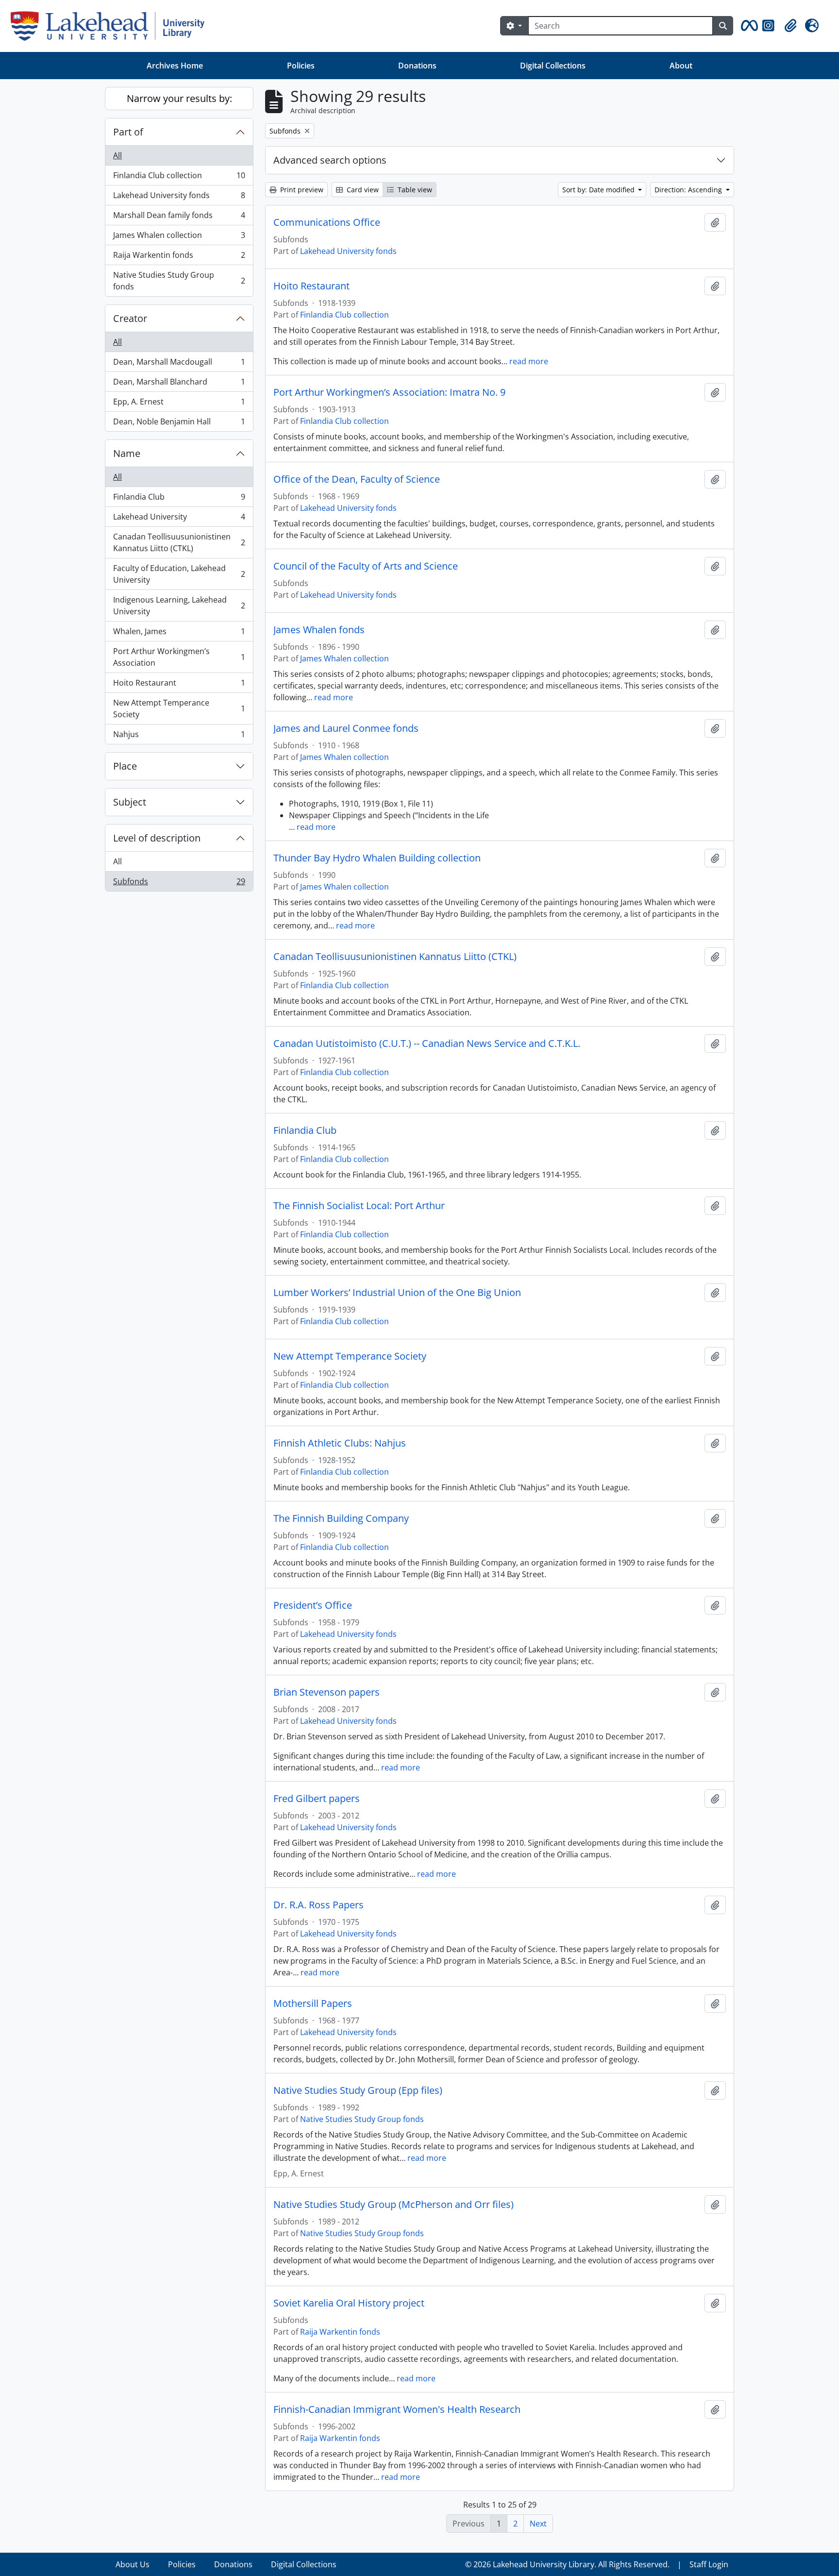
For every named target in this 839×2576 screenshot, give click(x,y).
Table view (414, 190)
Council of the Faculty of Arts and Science (366, 566)
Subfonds (179, 884)
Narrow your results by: (179, 98)
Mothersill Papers (313, 2004)
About (681, 66)
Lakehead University (179, 519)
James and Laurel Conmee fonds (346, 728)
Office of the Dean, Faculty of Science (357, 479)
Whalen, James (179, 634)
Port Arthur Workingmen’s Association (179, 657)
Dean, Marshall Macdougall (179, 364)
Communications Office (327, 222)
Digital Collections (553, 66)
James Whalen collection (179, 237)
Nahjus (179, 736)
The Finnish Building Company (341, 1518)
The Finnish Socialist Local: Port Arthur (359, 1206)
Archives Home (175, 66)
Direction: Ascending (689, 190)
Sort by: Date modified (599, 190)
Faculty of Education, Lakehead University (179, 574)
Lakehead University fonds (179, 198)
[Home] (111, 26)
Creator (130, 318)
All (117, 155)
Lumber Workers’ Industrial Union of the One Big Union (397, 1293)
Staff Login (709, 2564)
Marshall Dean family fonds (179, 218)
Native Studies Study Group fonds (179, 281)
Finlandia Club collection (179, 178)
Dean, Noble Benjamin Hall (179, 424)
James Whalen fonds (319, 630)
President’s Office (313, 1605)
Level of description (157, 838)
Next (538, 2524)
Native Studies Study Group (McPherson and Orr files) (394, 2205)
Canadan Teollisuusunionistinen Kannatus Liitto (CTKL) (179, 542)
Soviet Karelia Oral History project (349, 2303)
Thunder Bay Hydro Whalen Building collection (377, 858)
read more (529, 361)
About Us (133, 2564)
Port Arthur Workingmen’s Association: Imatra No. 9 (389, 392)
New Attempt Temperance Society (179, 708)
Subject (130, 802)
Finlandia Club (179, 499)
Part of (128, 132)
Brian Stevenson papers (327, 1692)
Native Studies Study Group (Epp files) (358, 2090)
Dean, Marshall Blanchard (179, 384)
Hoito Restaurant (179, 685)
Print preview (301, 190)
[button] (748, 26)
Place (125, 766)
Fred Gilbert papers (317, 1799)
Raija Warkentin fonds (179, 257)
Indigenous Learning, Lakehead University (179, 606)
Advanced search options (330, 160)
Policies (301, 66)
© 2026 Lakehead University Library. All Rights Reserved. (567, 2564)
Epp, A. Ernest (179, 404)
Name (127, 453)
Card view (362, 190)
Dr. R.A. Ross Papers (319, 1905)
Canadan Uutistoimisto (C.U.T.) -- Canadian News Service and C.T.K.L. (427, 1044)
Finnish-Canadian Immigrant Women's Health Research (397, 2409)
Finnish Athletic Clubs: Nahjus (340, 1443)
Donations (417, 66)
